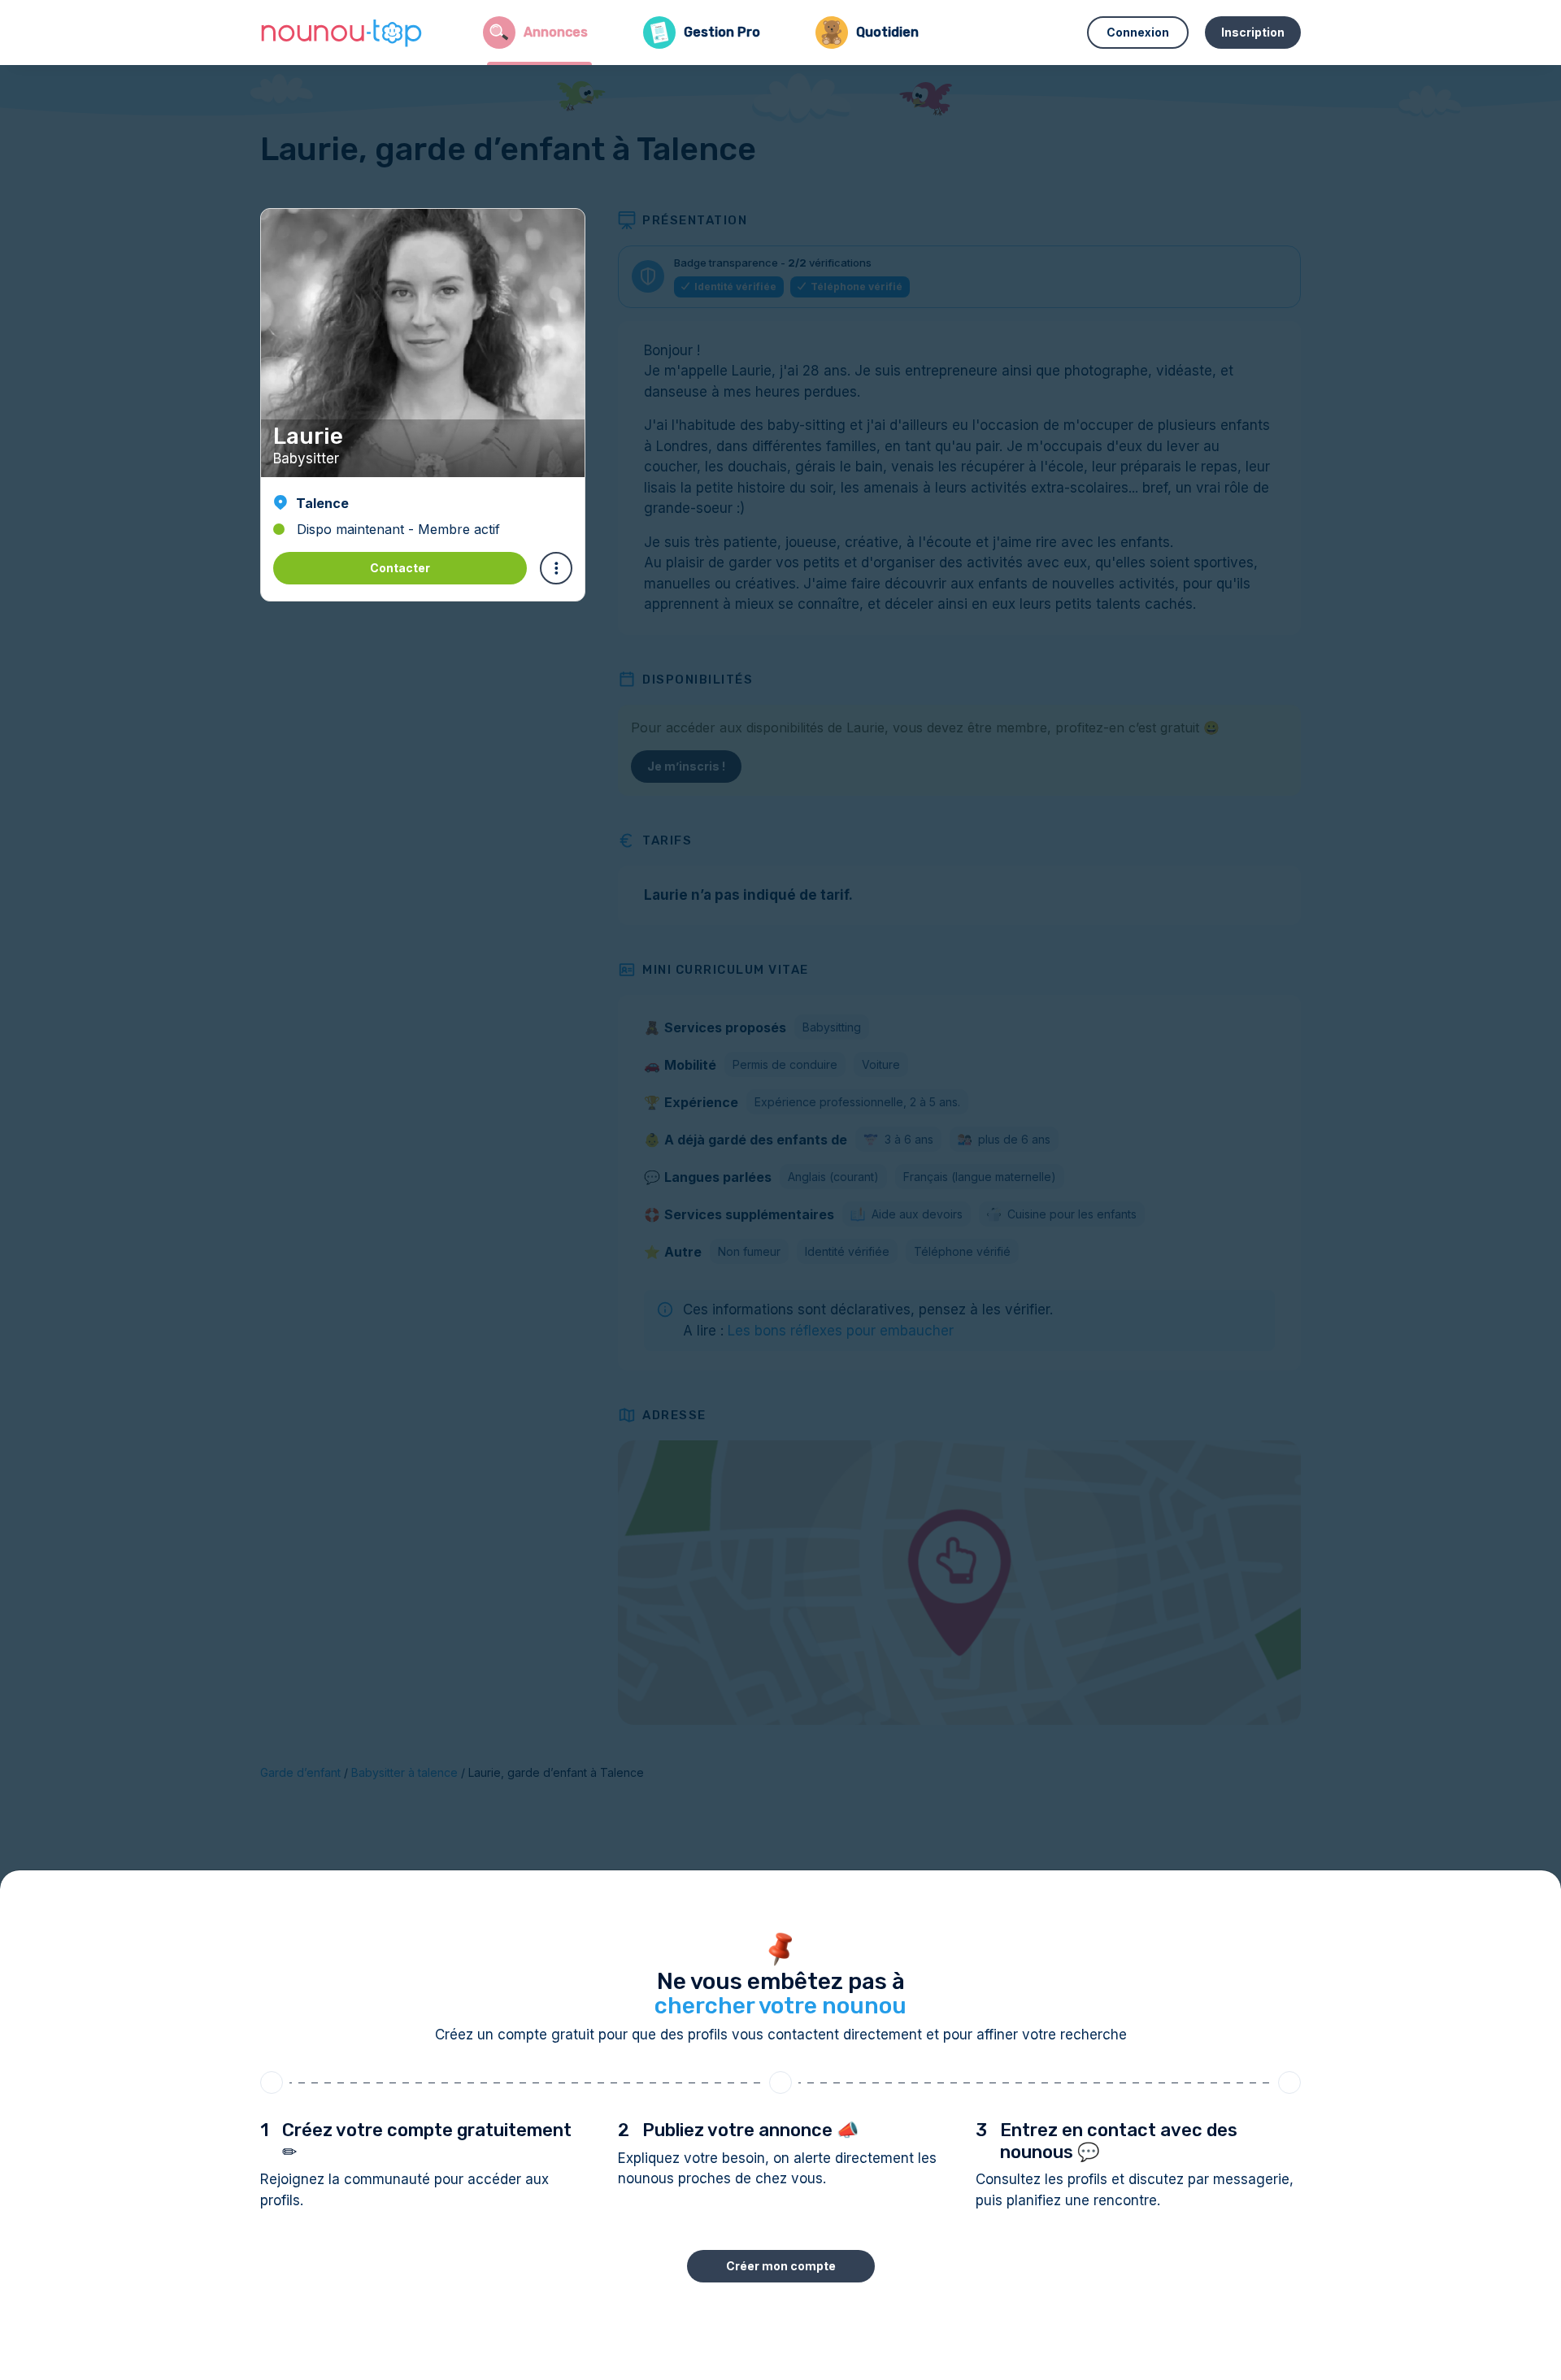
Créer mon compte (781, 2266)
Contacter (400, 568)
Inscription (1253, 32)
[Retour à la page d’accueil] (341, 33)
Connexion (1138, 32)
